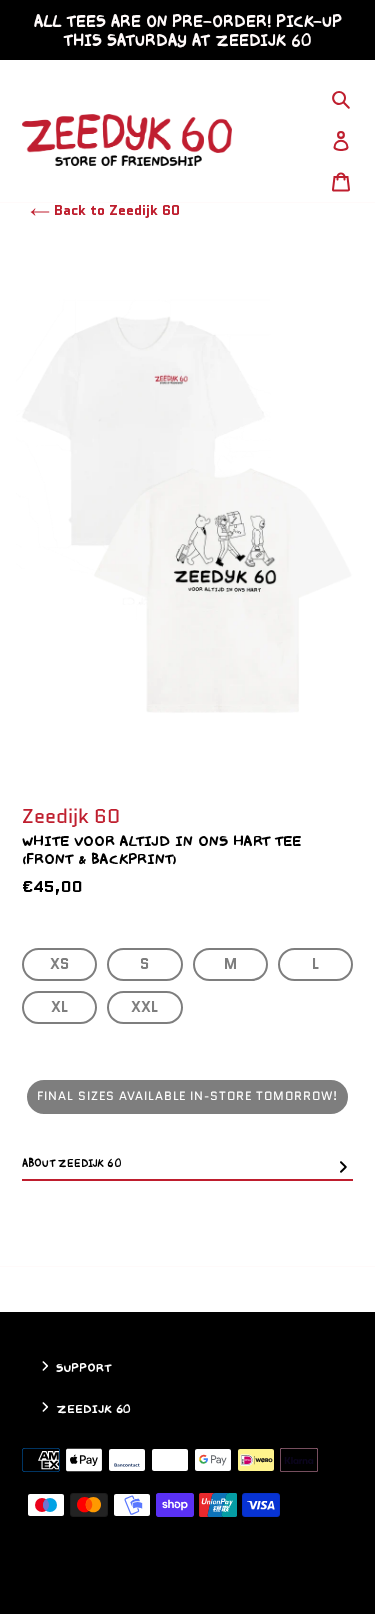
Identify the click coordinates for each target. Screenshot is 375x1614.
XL (59, 1007)
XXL (144, 1007)
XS (59, 964)
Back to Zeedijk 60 (115, 210)
